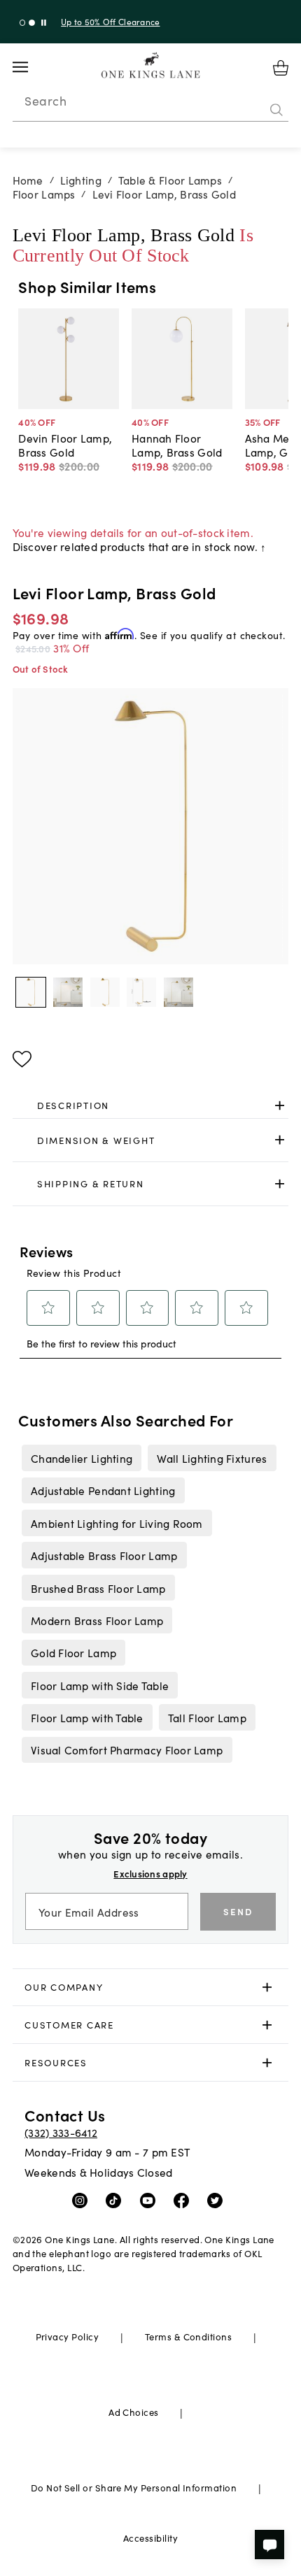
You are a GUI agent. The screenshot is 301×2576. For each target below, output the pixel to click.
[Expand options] (280, 1105)
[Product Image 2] (105, 992)
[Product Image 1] (68, 992)
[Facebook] (184, 2200)
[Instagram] (83, 2200)
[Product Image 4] (178, 992)
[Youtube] (151, 2200)
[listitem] (81, 1458)
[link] (151, 1105)
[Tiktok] (117, 2200)
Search (45, 101)
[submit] (276, 110)
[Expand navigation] (31, 67)
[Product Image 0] (31, 992)
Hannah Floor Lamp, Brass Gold (177, 445)
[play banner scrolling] (44, 23)
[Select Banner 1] (32, 23)
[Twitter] (218, 2200)
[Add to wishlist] (22, 1059)
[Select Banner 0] (23, 23)
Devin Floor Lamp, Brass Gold (65, 445)
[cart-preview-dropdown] (281, 68)
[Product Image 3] (141, 992)
